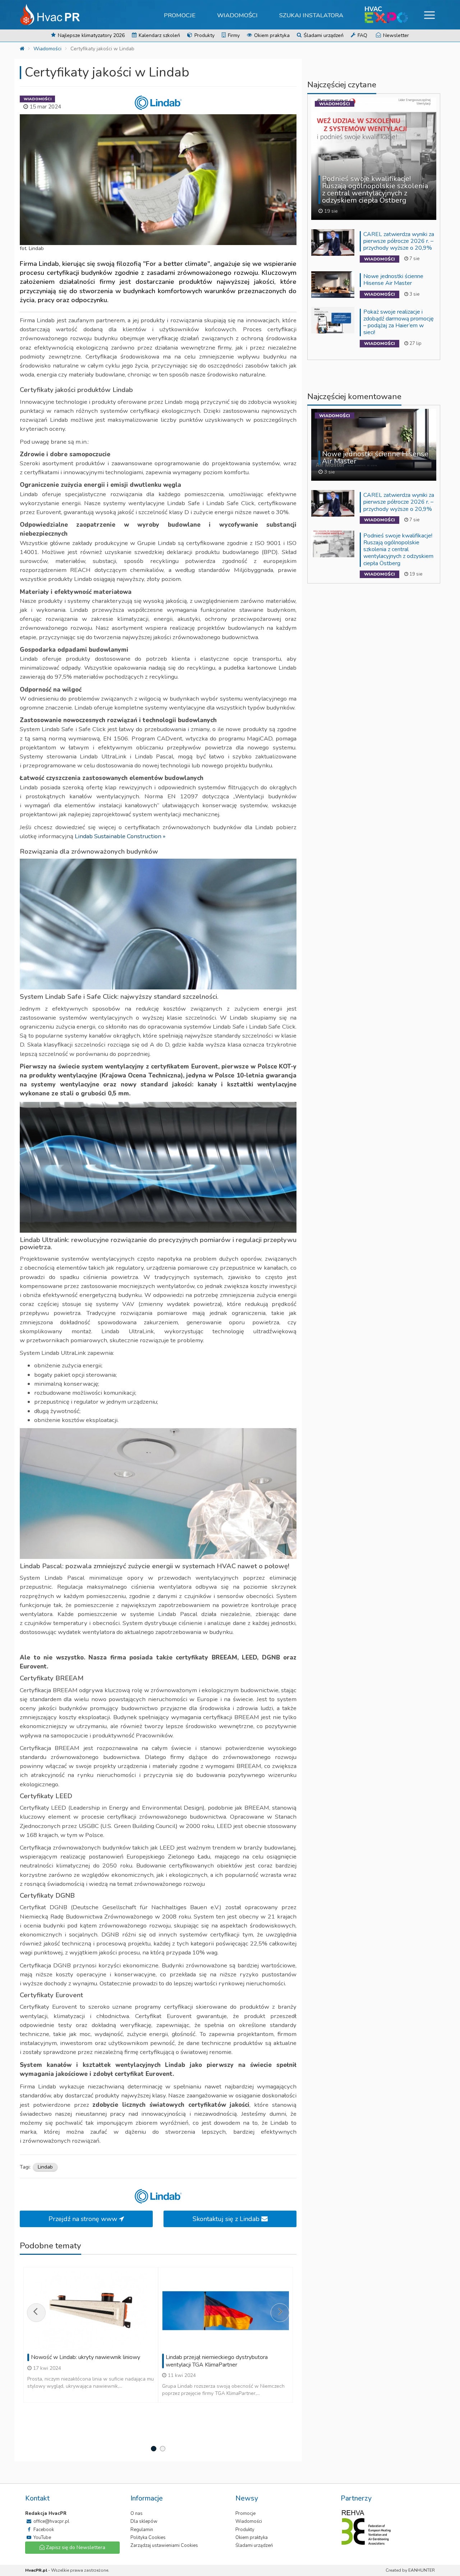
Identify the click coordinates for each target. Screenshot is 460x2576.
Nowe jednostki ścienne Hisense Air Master (393, 280)
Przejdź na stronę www (84, 2219)
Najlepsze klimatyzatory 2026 (91, 35)
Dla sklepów (144, 2521)
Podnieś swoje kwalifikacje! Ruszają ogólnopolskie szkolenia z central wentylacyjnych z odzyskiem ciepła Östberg (398, 550)
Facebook (43, 2530)
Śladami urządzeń (323, 35)
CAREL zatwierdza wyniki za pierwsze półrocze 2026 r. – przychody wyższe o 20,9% (399, 241)
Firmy (233, 35)
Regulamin (142, 2530)
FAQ (362, 35)
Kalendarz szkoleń (159, 35)
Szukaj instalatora (311, 15)
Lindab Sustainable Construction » (120, 836)
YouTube (42, 2538)
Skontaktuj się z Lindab (227, 2219)
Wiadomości (237, 15)
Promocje (180, 15)
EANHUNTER (422, 2570)
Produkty (204, 35)
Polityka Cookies (148, 2538)
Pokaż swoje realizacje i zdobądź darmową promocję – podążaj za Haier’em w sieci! (399, 322)
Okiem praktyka (271, 35)
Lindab (45, 2167)
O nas (137, 2513)
